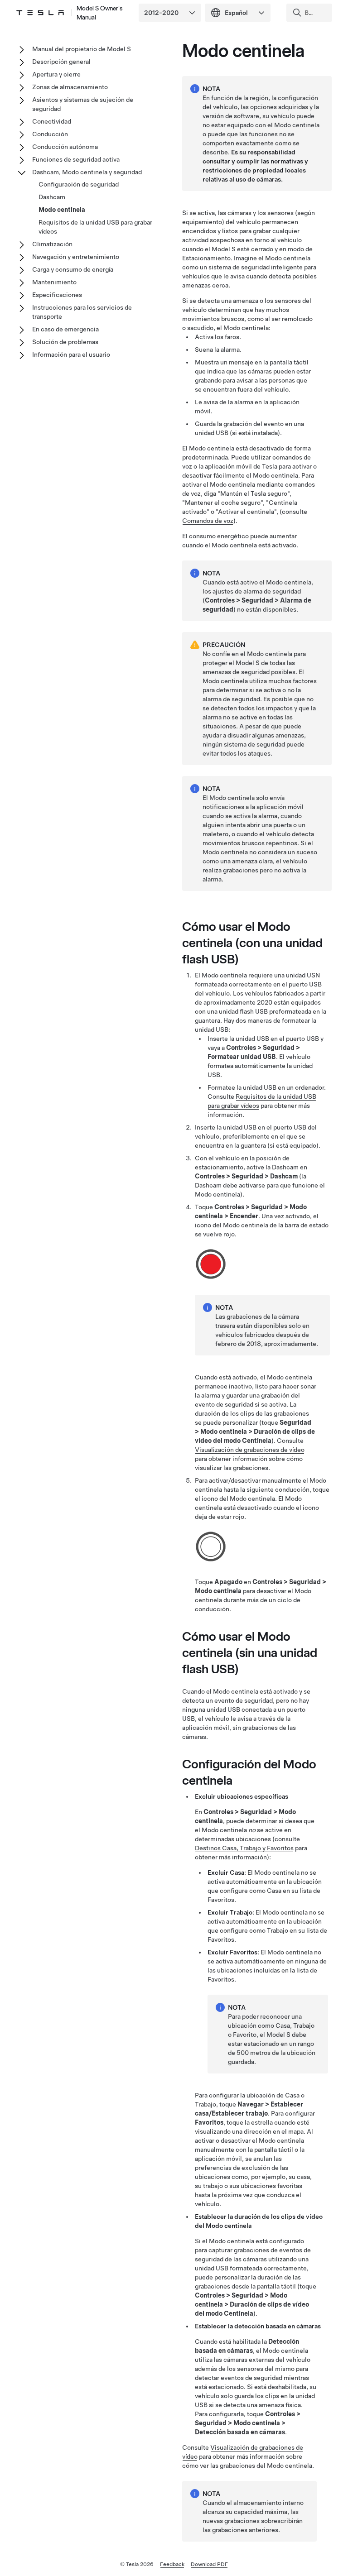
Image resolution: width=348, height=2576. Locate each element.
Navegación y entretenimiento (76, 257)
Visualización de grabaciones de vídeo (250, 1450)
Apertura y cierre (56, 74)
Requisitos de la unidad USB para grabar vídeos (95, 227)
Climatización (52, 244)
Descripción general (61, 62)
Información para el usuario (71, 354)
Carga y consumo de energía (73, 269)
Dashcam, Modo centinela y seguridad (87, 172)
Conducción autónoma (65, 147)
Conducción (50, 134)
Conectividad (52, 121)
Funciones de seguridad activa (76, 159)
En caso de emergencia (65, 329)
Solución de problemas (65, 342)
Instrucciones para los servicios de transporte (82, 312)
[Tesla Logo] (40, 13)
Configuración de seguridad (79, 184)
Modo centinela (62, 210)
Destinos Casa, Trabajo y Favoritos (244, 1848)
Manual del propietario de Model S (82, 49)
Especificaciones (57, 295)
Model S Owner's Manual (99, 13)
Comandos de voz (208, 521)
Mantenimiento (54, 282)
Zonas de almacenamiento (70, 87)
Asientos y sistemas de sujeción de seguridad (83, 104)
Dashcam (52, 197)
